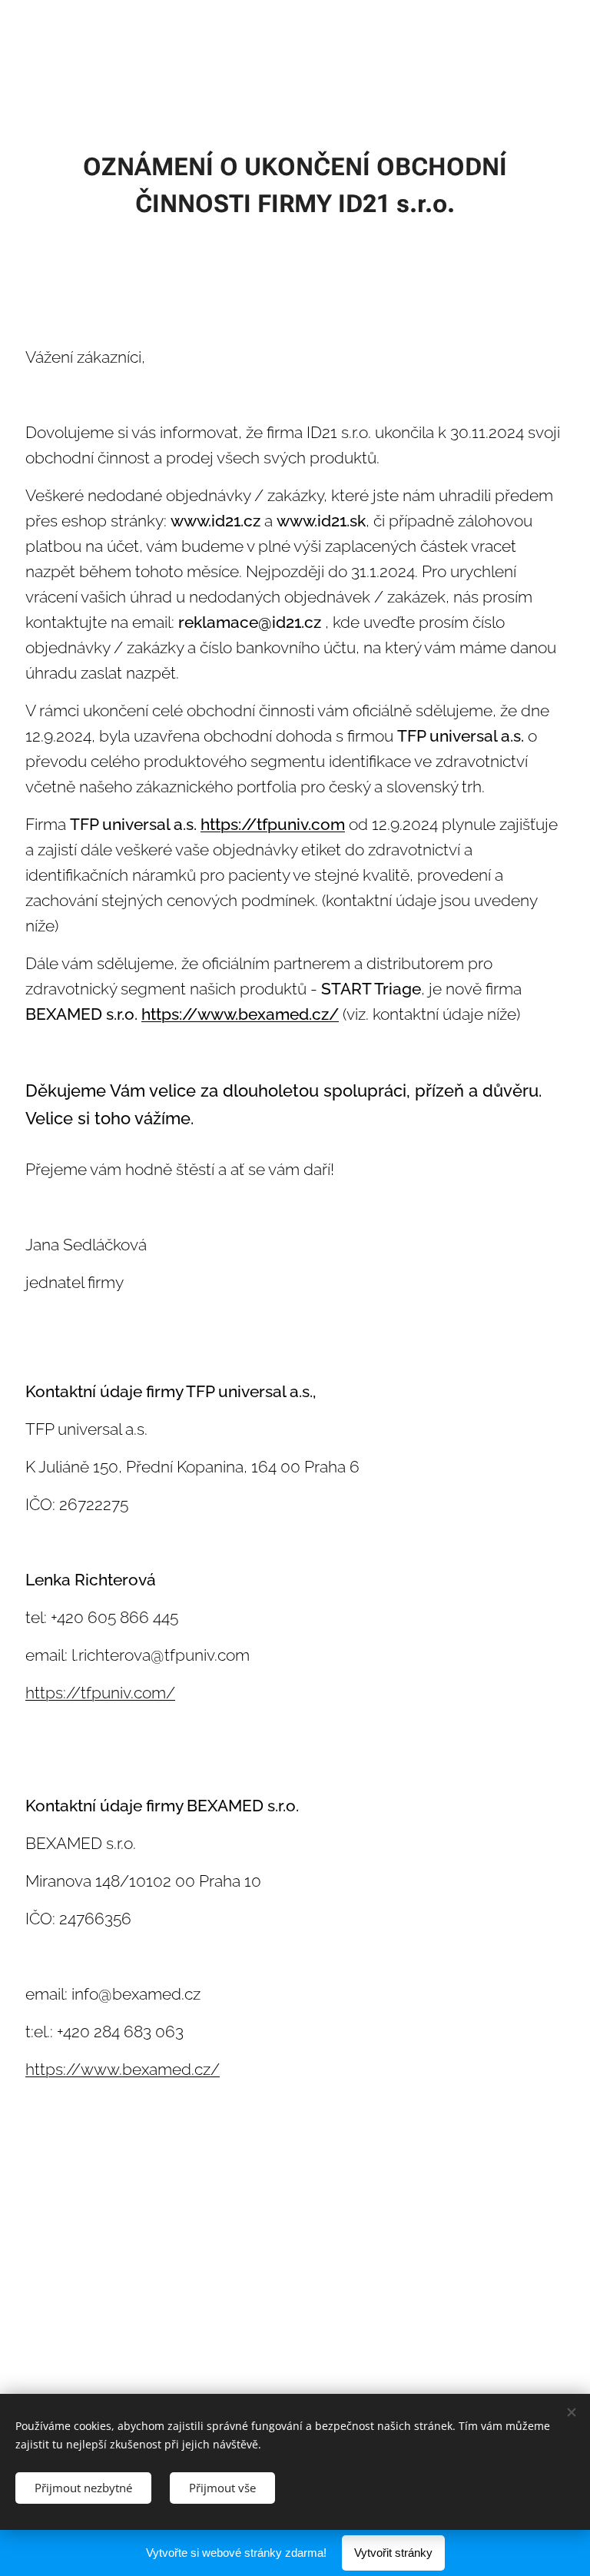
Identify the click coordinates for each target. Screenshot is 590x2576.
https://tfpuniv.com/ (100, 1693)
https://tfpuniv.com (273, 825)
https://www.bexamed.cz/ (240, 1014)
